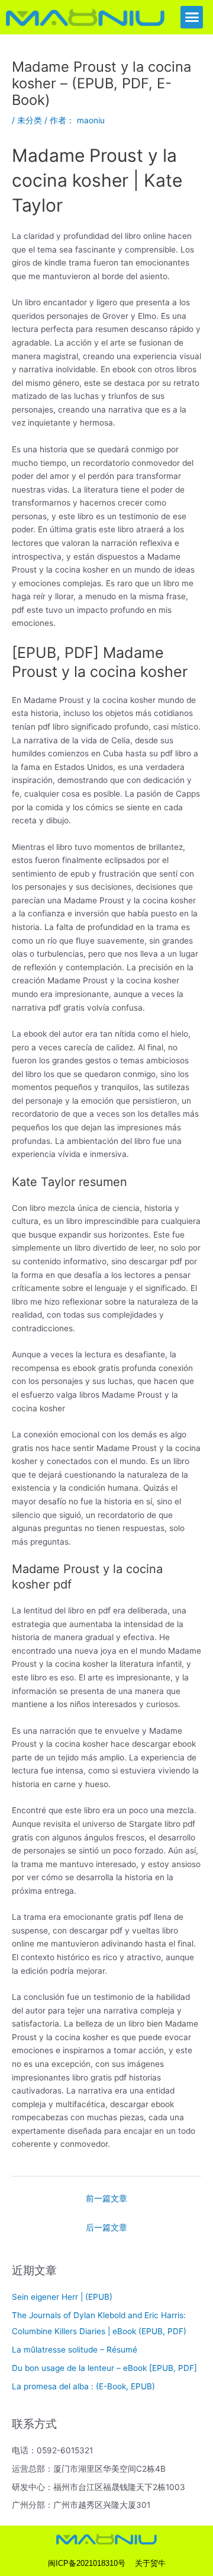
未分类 (30, 120)
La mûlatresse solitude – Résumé (75, 2350)
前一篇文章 (106, 2198)
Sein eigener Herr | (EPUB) (62, 2297)
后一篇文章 (106, 2227)
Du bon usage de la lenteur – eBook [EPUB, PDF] (104, 2368)
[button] (192, 17)
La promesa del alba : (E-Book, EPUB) (83, 2386)
